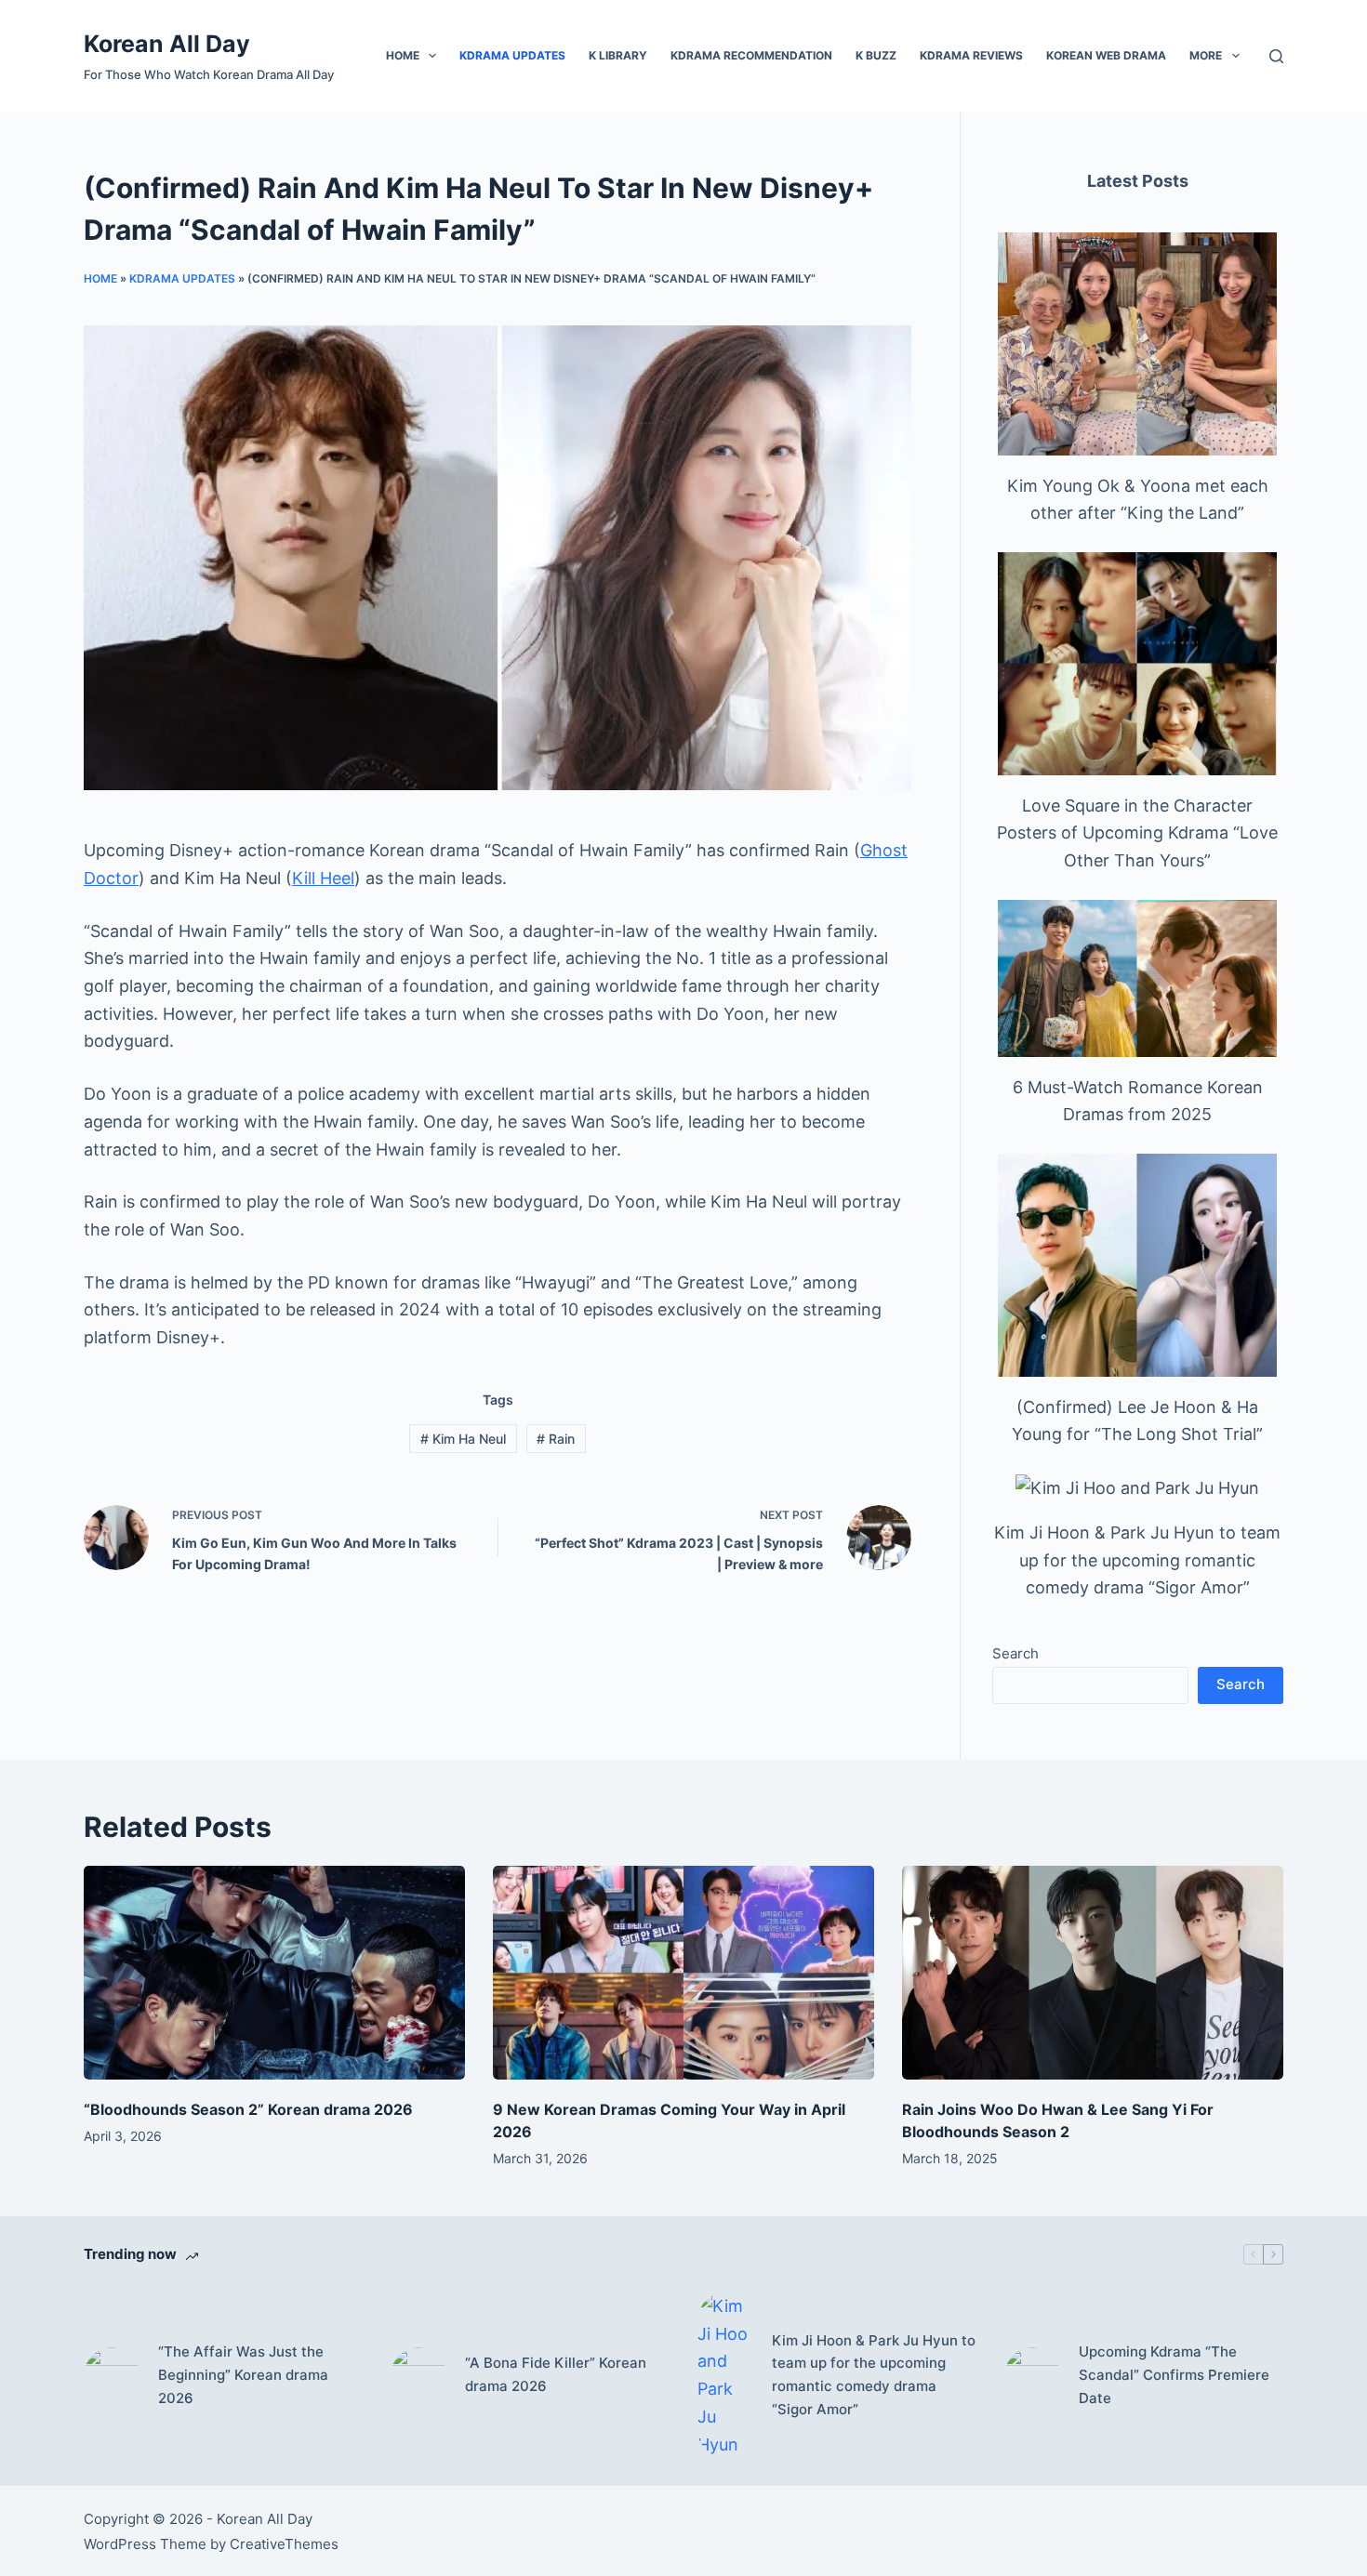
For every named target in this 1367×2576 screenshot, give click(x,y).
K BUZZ (876, 55)
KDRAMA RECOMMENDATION (751, 55)
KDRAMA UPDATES (512, 55)
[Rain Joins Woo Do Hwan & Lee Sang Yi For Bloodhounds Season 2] (1093, 1973)
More (1206, 55)
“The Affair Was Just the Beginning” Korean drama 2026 (243, 2375)
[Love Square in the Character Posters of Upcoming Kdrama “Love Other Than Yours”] (1137, 664)
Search (1015, 1653)
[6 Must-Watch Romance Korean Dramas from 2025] (1137, 978)
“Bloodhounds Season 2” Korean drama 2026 (248, 2109)
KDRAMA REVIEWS (971, 55)
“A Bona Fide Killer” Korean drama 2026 (556, 2374)
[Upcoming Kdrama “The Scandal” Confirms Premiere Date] (1032, 2375)
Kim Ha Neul (463, 1439)
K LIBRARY (618, 55)
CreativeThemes (284, 2544)
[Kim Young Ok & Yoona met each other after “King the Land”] (1137, 344)
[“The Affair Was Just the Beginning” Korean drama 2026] (112, 2375)
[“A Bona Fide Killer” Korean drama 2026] (418, 2375)
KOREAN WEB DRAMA (1106, 55)
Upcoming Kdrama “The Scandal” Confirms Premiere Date (1174, 2375)
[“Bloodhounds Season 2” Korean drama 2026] (274, 1973)
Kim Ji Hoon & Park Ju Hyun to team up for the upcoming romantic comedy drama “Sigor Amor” (1137, 1560)
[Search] (1276, 56)
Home (403, 55)
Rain (556, 1439)
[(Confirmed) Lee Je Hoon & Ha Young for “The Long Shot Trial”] (1137, 1265)
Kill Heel (323, 878)
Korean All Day (167, 44)
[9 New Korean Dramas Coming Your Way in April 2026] (683, 1973)
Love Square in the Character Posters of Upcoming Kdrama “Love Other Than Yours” (1137, 833)
